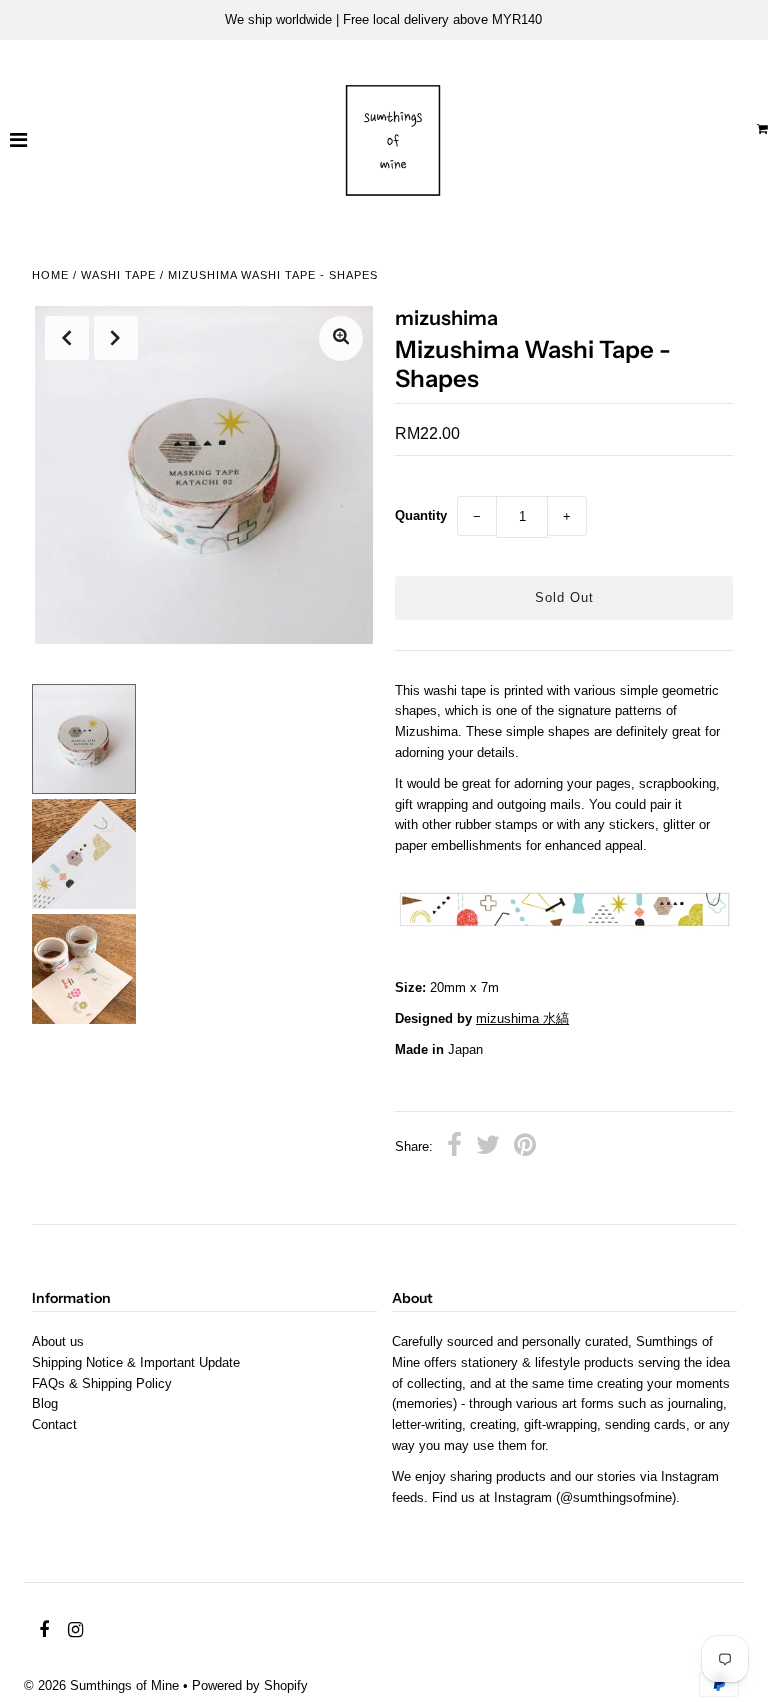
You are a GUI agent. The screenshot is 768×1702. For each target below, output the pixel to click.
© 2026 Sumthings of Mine (101, 1685)
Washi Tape (118, 275)
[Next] (116, 338)
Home (50, 275)
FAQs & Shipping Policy (102, 1383)
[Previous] (67, 338)
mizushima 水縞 (522, 1018)
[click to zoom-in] (341, 338)
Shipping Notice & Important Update (136, 1362)
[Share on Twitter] (488, 1148)
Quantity (421, 515)
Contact (54, 1424)
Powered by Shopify (250, 1685)
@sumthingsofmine (616, 1497)
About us (58, 1341)
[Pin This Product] (525, 1148)
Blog (45, 1403)
